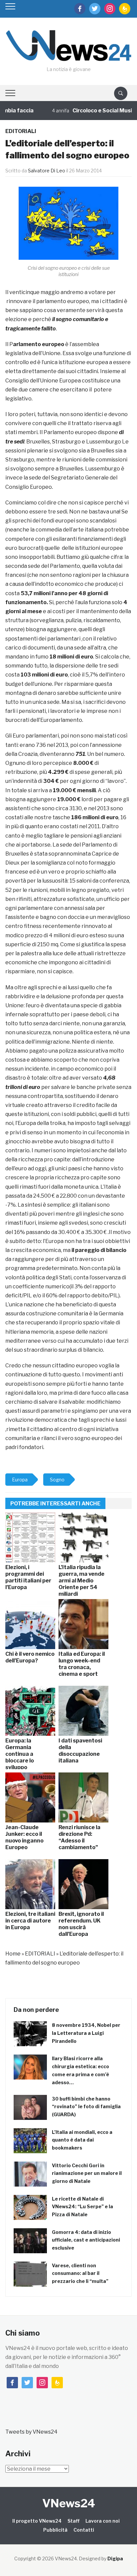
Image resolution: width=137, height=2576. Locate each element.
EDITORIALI (21, 131)
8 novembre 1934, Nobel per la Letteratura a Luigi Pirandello (86, 2033)
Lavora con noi (103, 2521)
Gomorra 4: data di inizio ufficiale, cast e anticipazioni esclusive (86, 2240)
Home (13, 1954)
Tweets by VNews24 (31, 2432)
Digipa (115, 2558)
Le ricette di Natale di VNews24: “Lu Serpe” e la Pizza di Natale (82, 2207)
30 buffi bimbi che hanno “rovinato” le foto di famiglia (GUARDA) (86, 2107)
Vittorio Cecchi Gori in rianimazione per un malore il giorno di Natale (87, 2173)
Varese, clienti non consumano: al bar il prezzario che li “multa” (80, 2273)
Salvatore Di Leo (47, 171)
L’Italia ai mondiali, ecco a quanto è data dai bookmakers (82, 2140)
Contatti (84, 2530)
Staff (73, 2521)
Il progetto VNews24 (37, 2521)
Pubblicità (55, 2530)
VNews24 (69, 2503)
